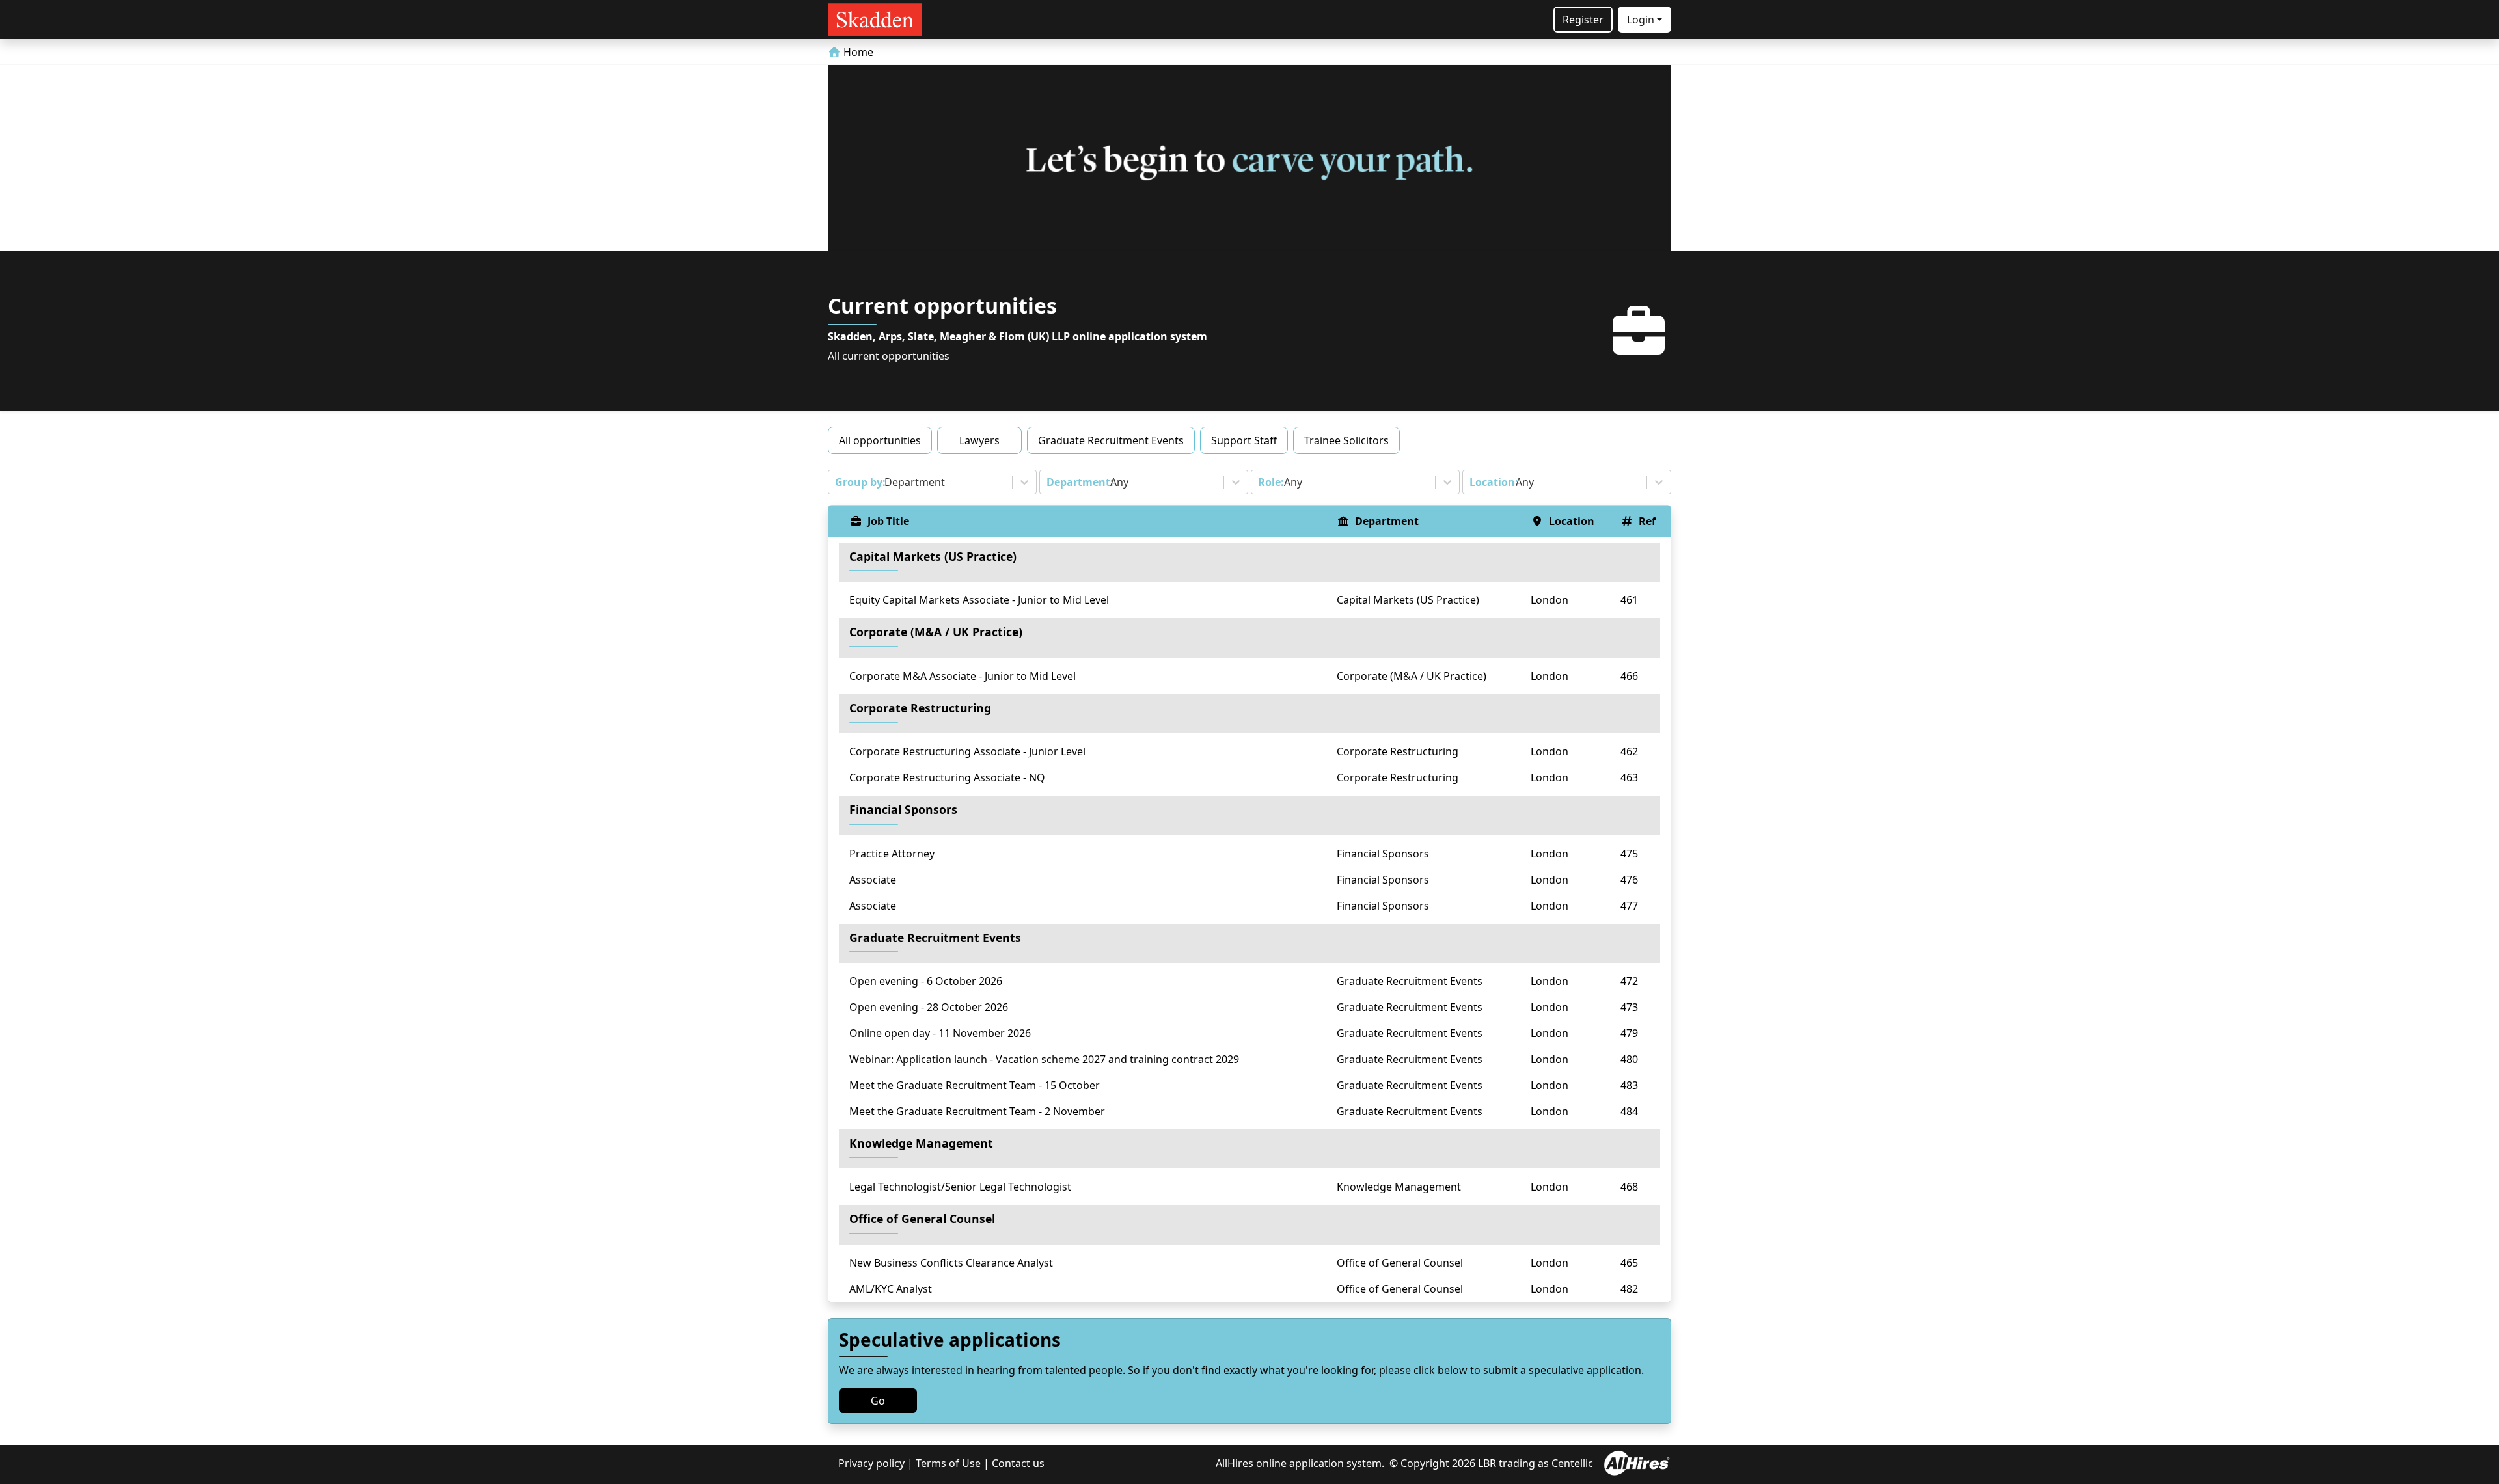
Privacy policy (871, 1463)
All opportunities (880, 440)
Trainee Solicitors (1346, 440)
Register (1583, 20)
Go (878, 1401)
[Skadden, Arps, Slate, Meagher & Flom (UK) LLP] (875, 20)
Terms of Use (948, 1463)
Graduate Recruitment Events (1111, 440)
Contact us (1018, 1463)
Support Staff (1244, 440)
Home (857, 52)
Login (1641, 20)
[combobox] (836, 482)
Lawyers (979, 440)
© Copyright (1419, 1463)
